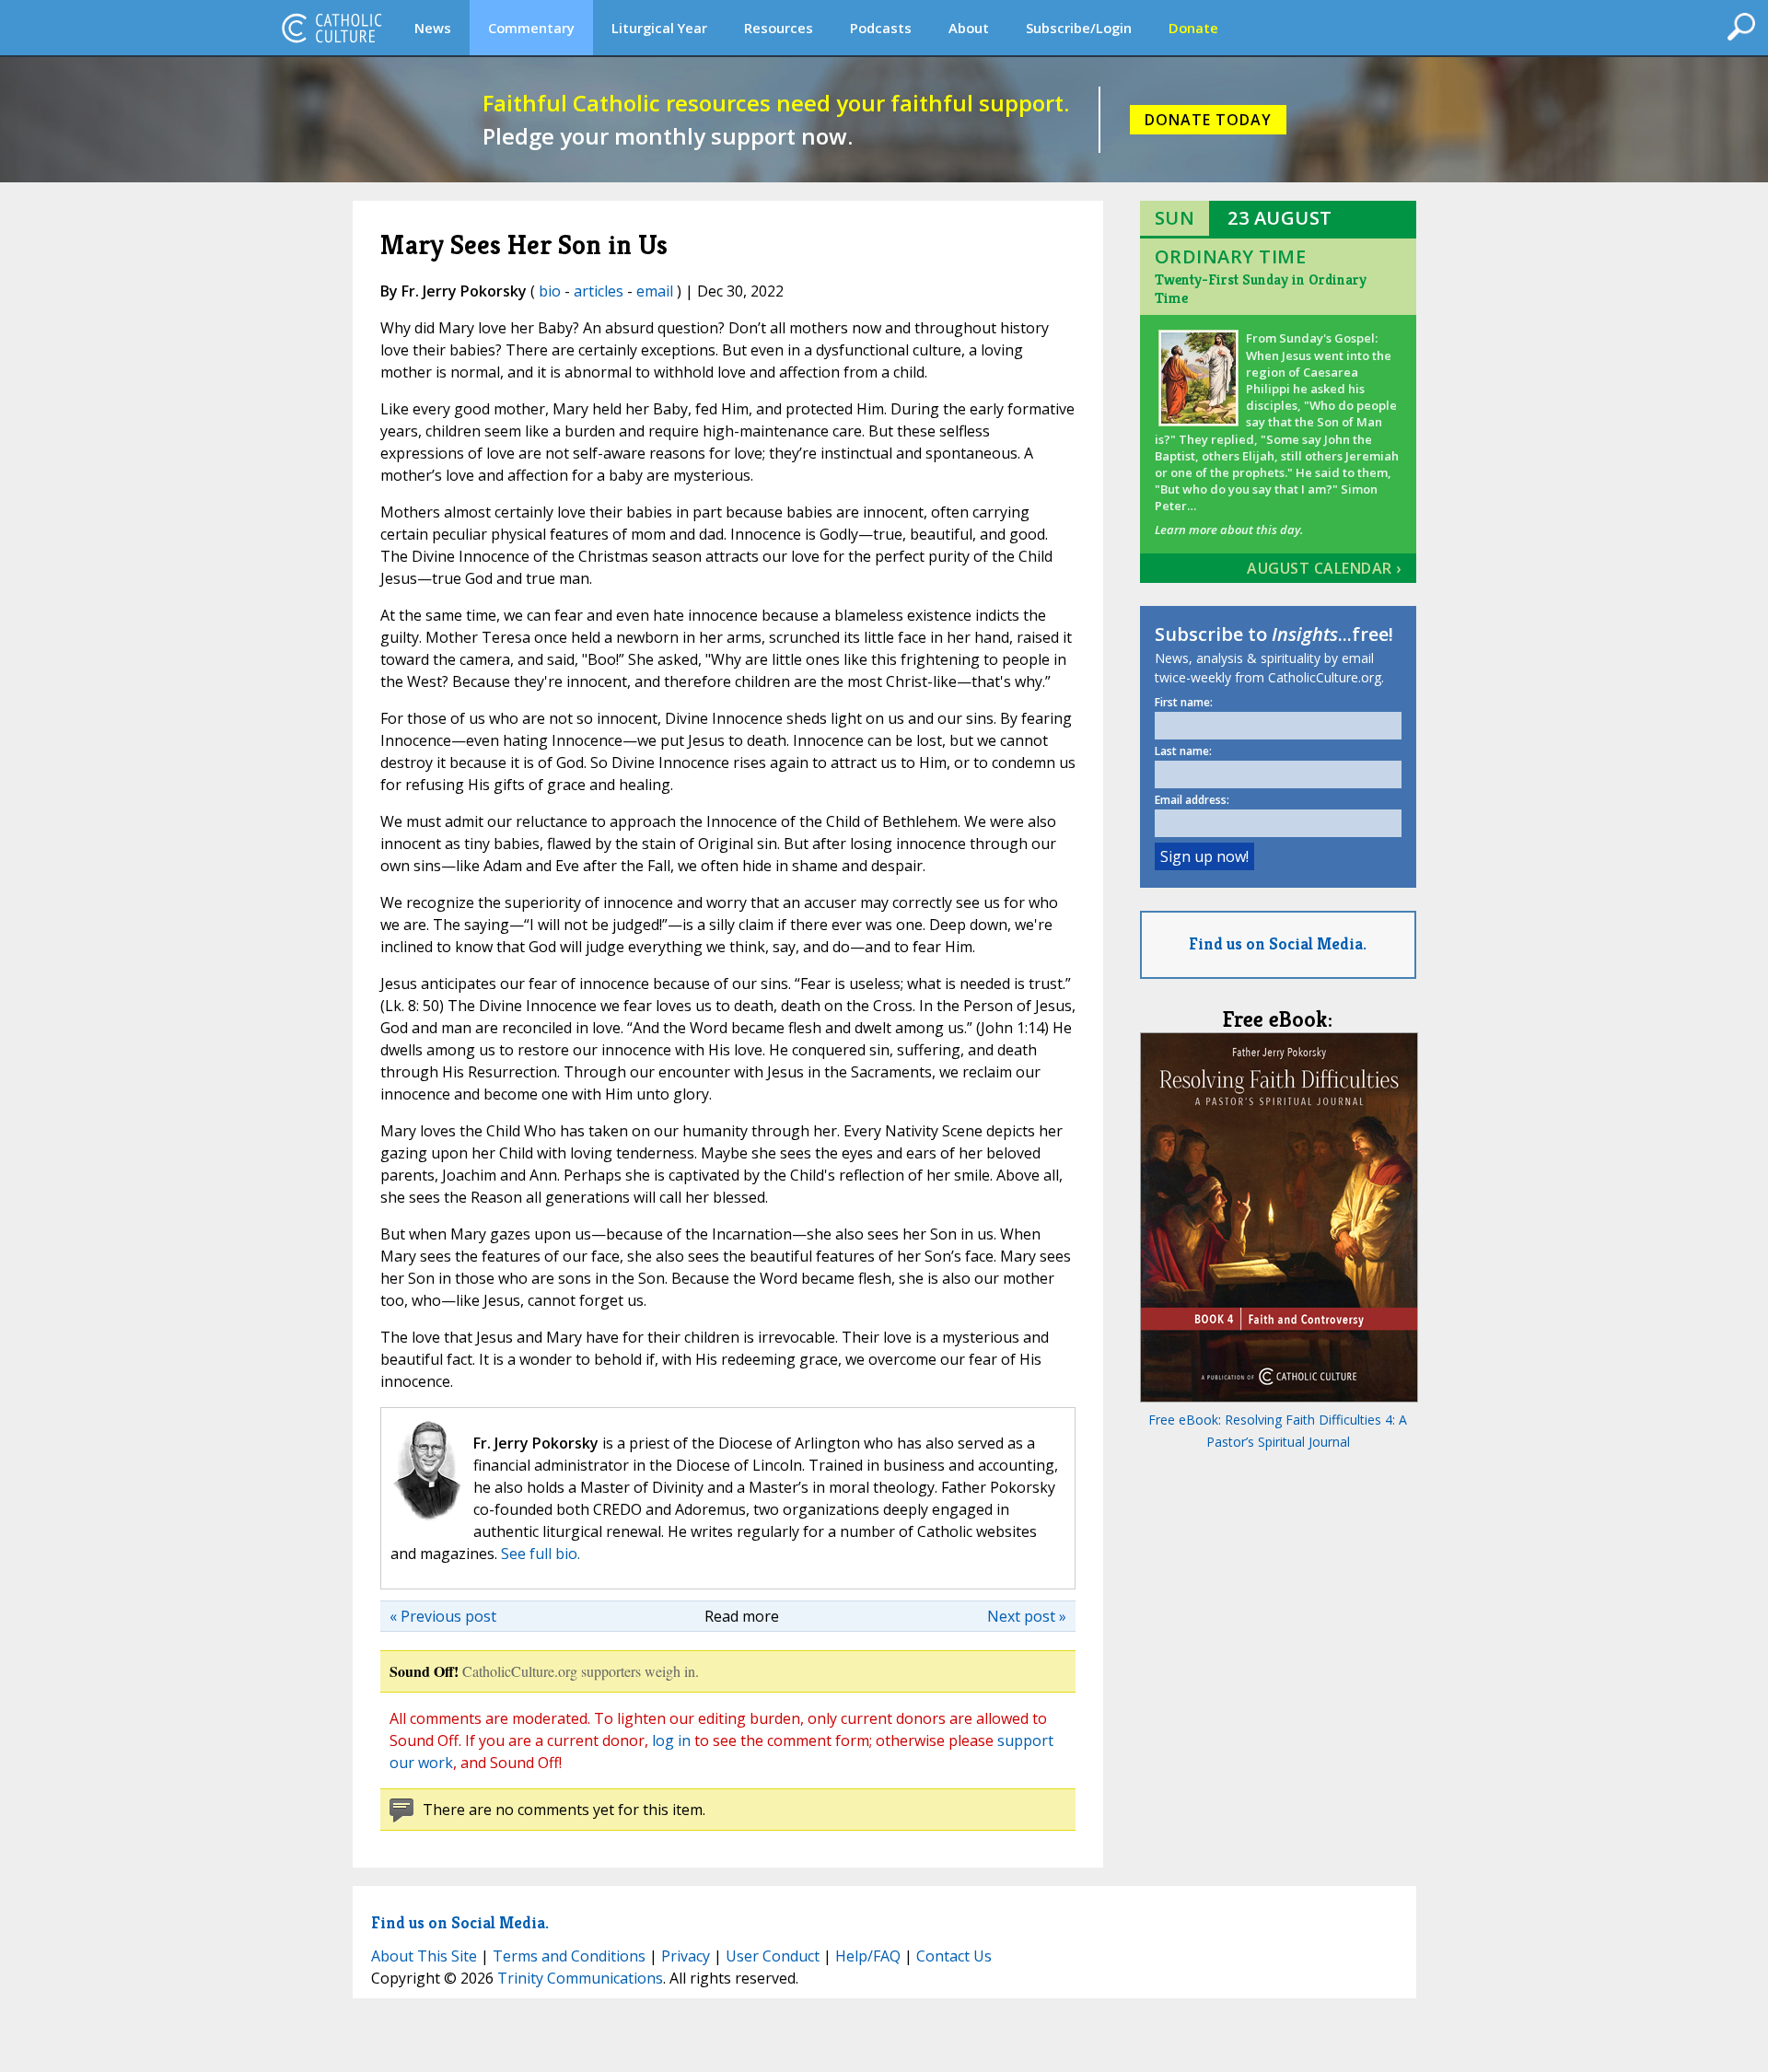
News (433, 28)
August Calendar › (1324, 568)
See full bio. (541, 1554)
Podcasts (881, 28)
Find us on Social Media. (1278, 943)
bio (550, 291)
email (655, 291)
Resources (779, 28)
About (969, 28)
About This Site (424, 1956)
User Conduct (773, 1956)
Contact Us (954, 1956)
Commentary (531, 28)
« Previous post (443, 1616)
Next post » (1027, 1616)
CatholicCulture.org (331, 28)
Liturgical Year (659, 28)
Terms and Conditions (569, 1956)
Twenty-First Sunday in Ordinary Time (1261, 289)
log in (671, 1740)
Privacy (686, 1956)
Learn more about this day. (1229, 530)
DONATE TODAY (1208, 120)
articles (599, 291)
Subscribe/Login (1079, 28)
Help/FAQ (868, 1956)
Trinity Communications (580, 1978)
